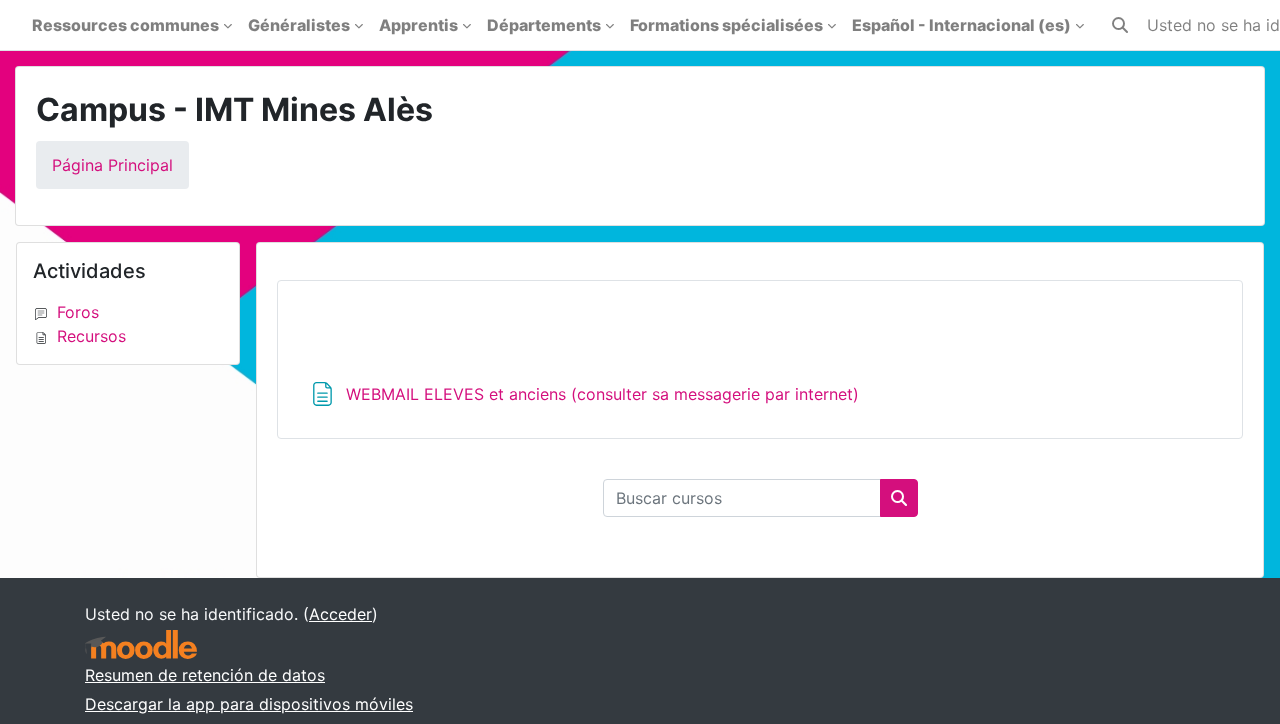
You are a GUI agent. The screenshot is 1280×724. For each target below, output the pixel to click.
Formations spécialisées (726, 25)
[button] (1120, 25)
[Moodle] (141, 644)
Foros (78, 312)
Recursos (91, 336)
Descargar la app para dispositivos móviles (249, 704)
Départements (544, 25)
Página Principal (112, 165)
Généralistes (299, 25)
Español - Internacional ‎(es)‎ (961, 25)
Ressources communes (125, 25)
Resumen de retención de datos (205, 675)
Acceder (340, 614)
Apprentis (418, 25)
